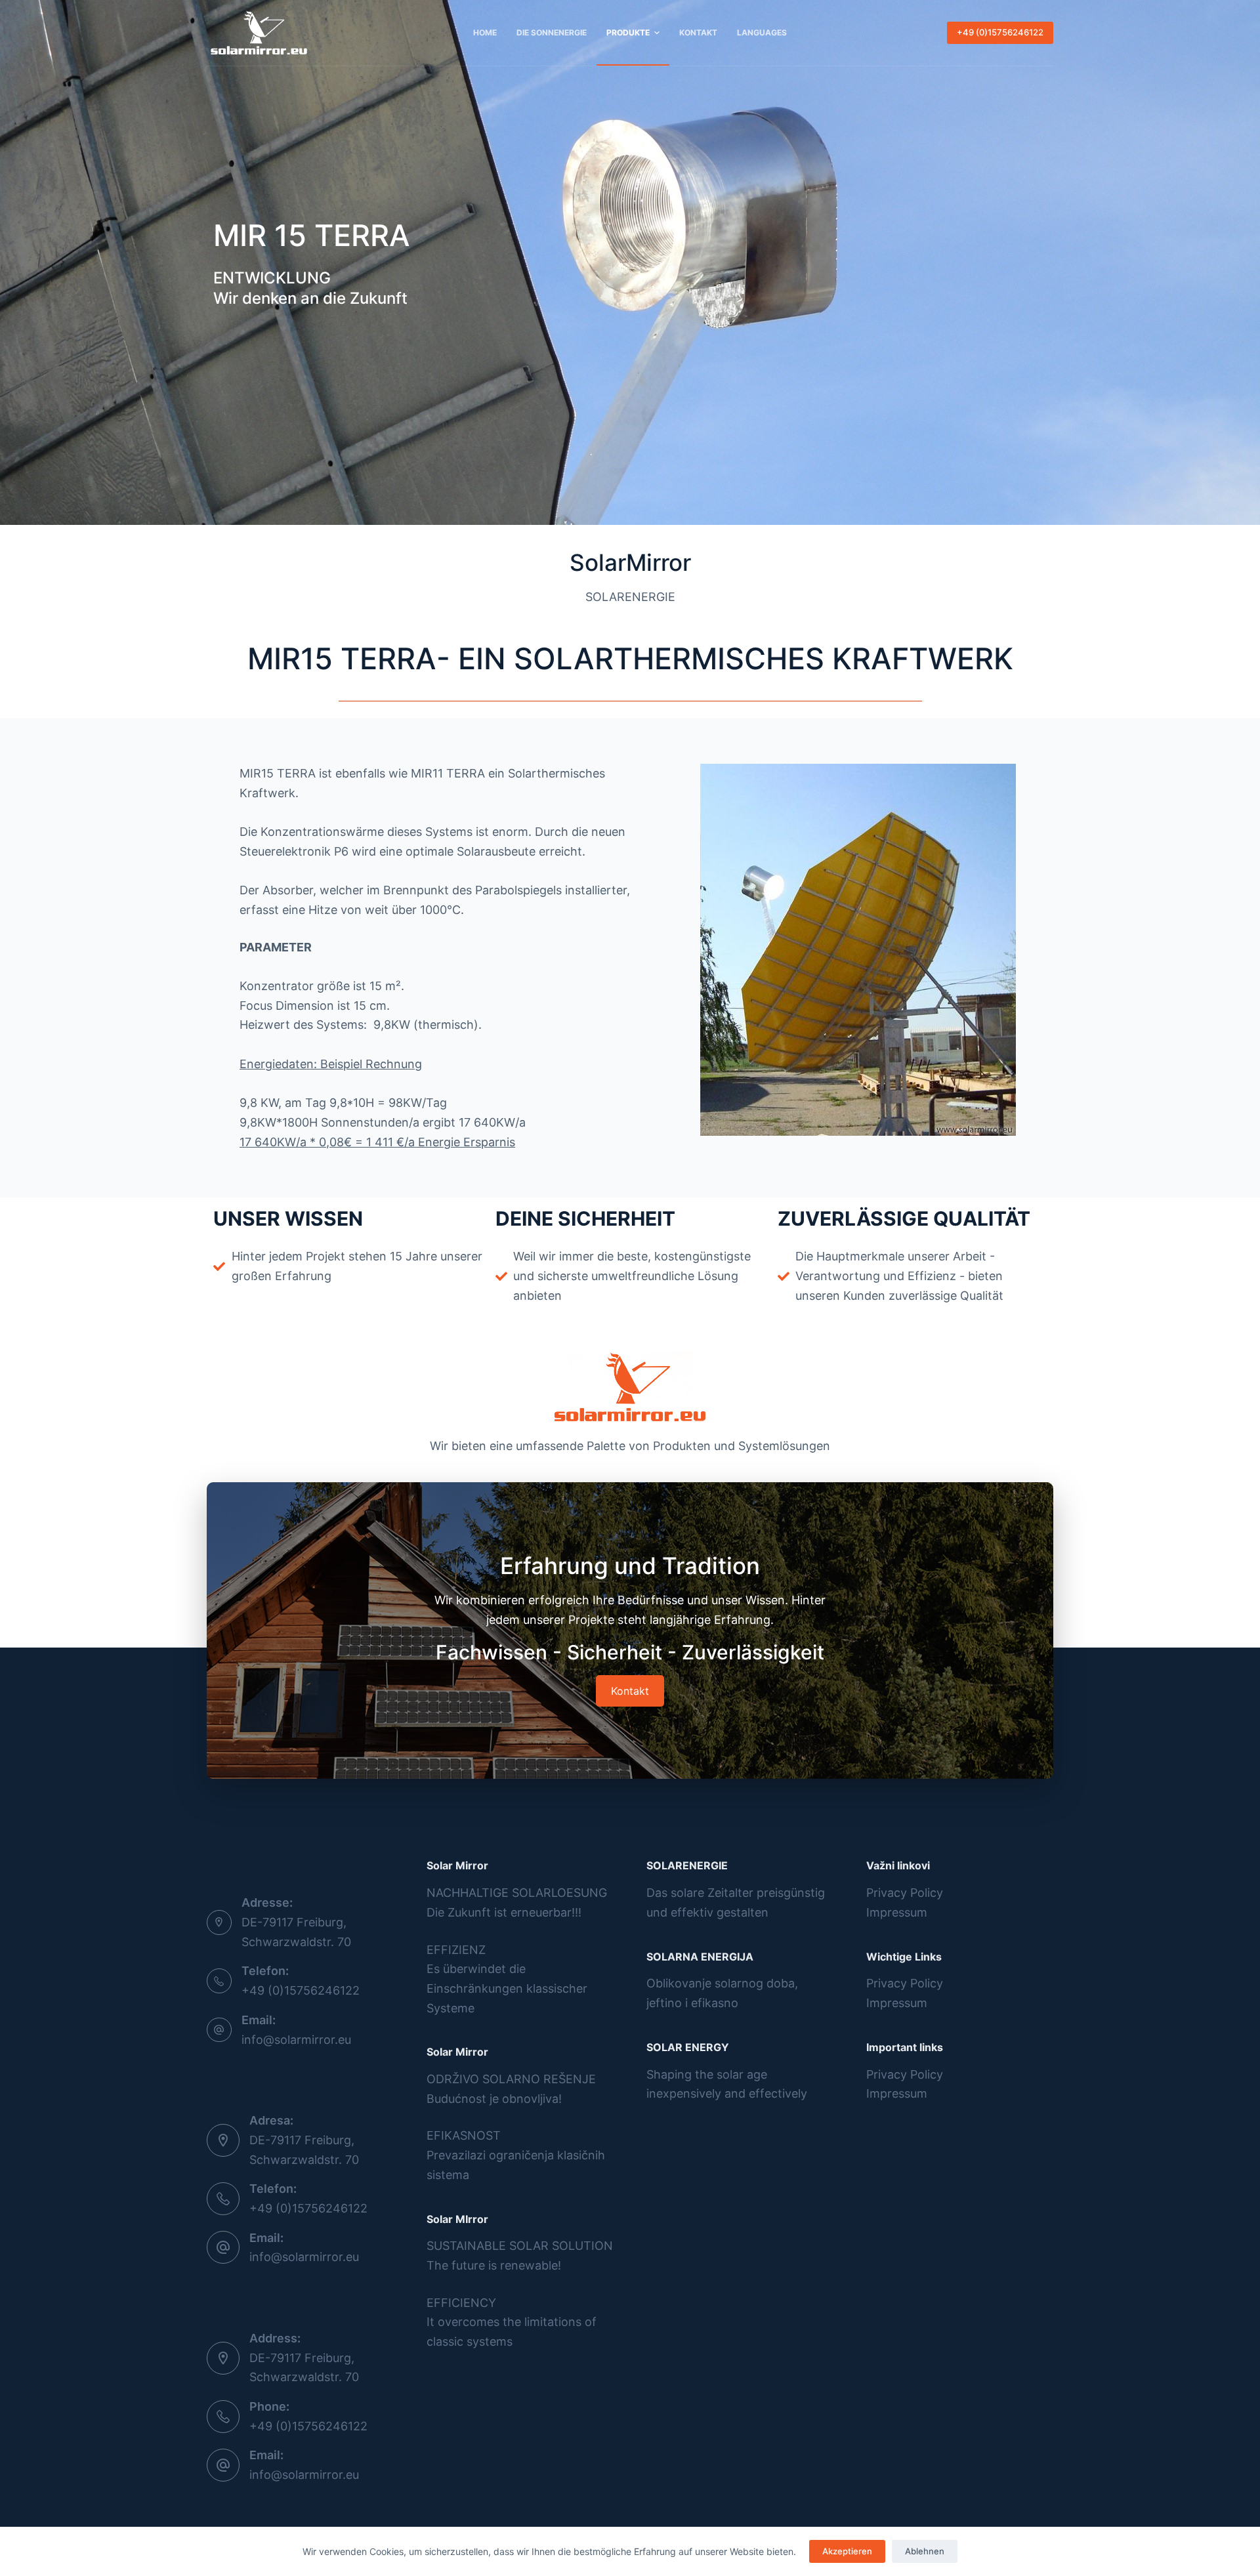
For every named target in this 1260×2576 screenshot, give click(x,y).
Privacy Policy (905, 1893)
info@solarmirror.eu (296, 2040)
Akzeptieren (847, 2551)
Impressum (897, 1912)
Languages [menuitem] (762, 32)
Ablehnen (925, 2551)
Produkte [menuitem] (628, 32)
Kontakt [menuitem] (698, 32)
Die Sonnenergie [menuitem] (552, 32)
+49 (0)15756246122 (1000, 32)
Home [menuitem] (485, 32)
